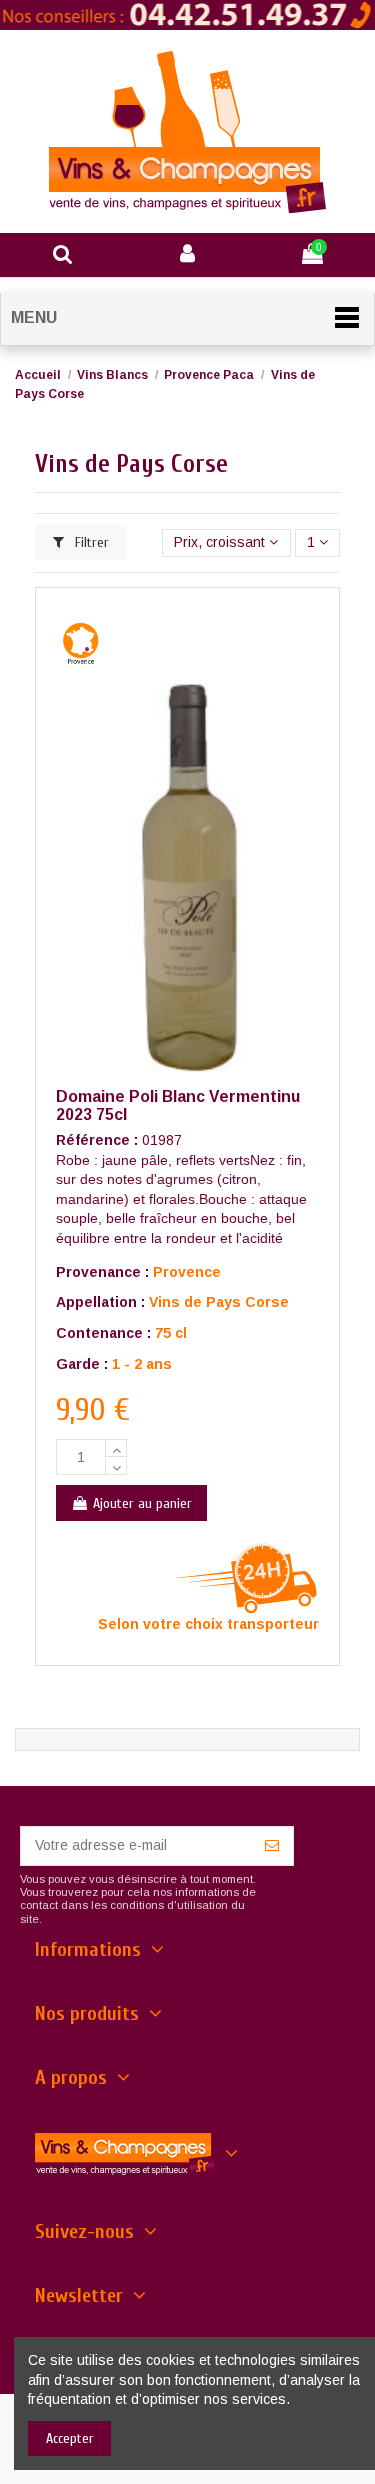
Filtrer (90, 542)
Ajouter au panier (142, 1503)
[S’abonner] (272, 1846)
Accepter (70, 2438)
